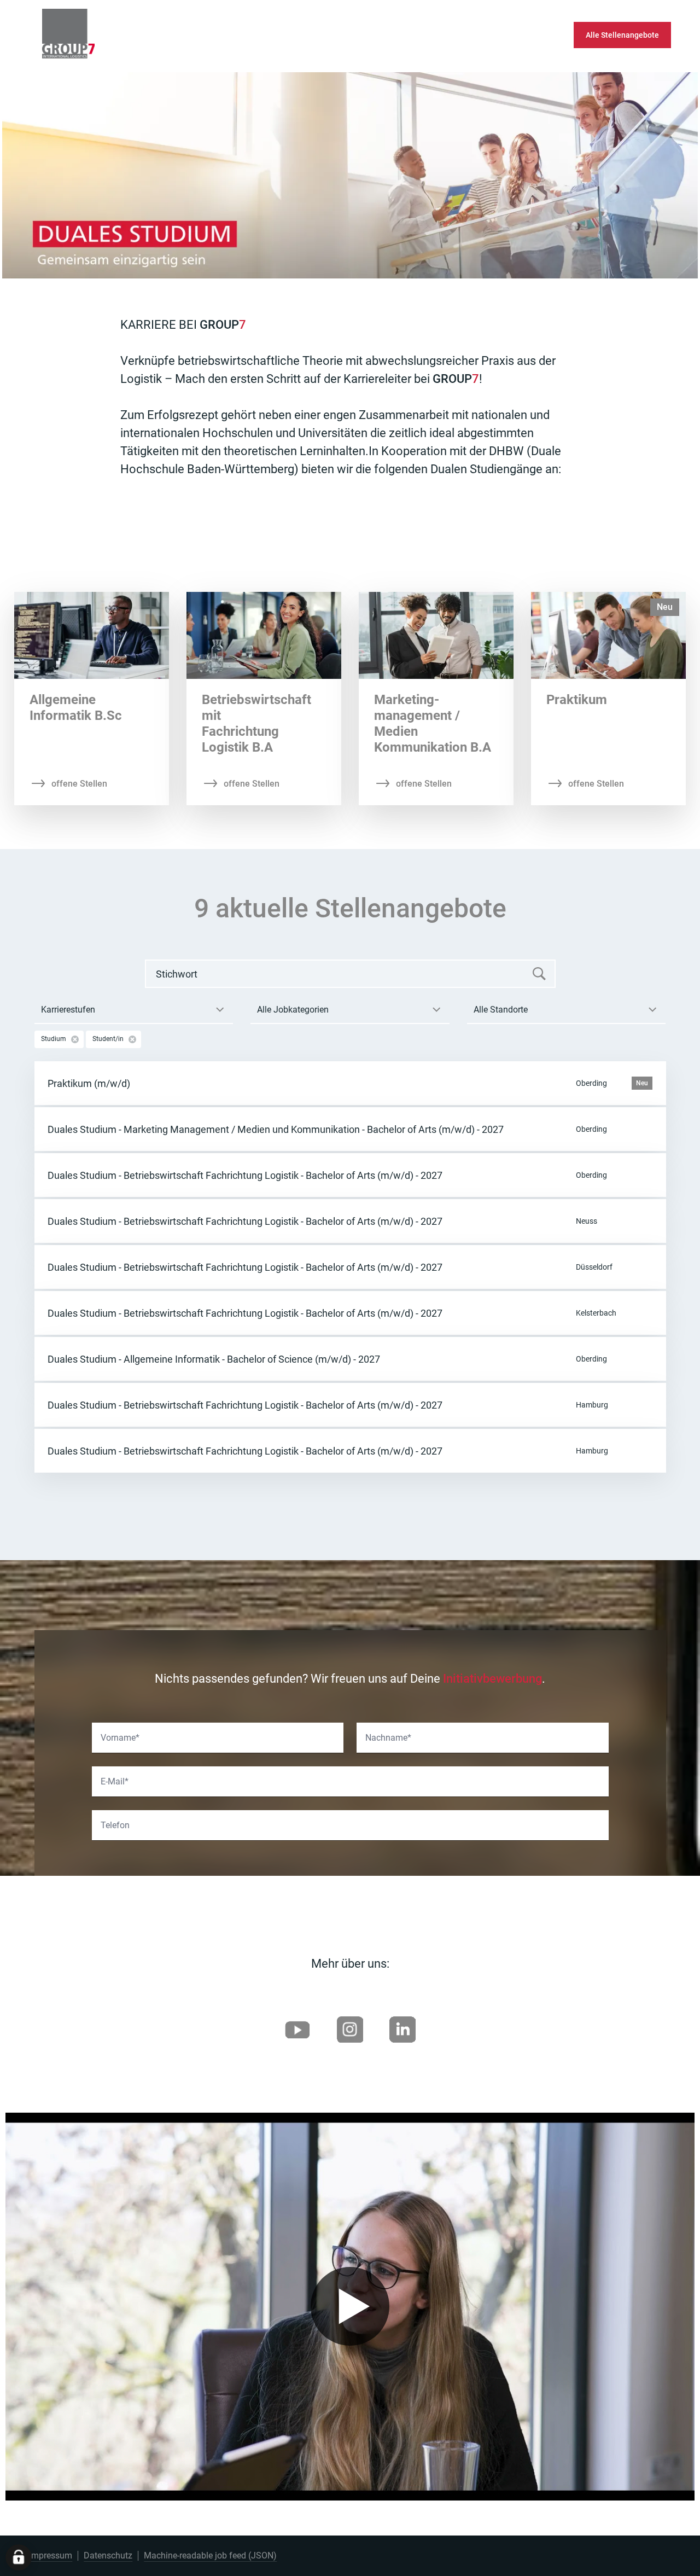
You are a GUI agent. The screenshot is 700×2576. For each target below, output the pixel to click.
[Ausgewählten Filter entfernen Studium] (75, 1039)
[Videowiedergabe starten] (350, 2306)
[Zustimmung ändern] (19, 2557)
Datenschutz (108, 2555)
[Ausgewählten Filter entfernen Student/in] (132, 1039)
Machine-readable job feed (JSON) (210, 2555)
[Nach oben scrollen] (98, 35)
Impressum (51, 2555)
